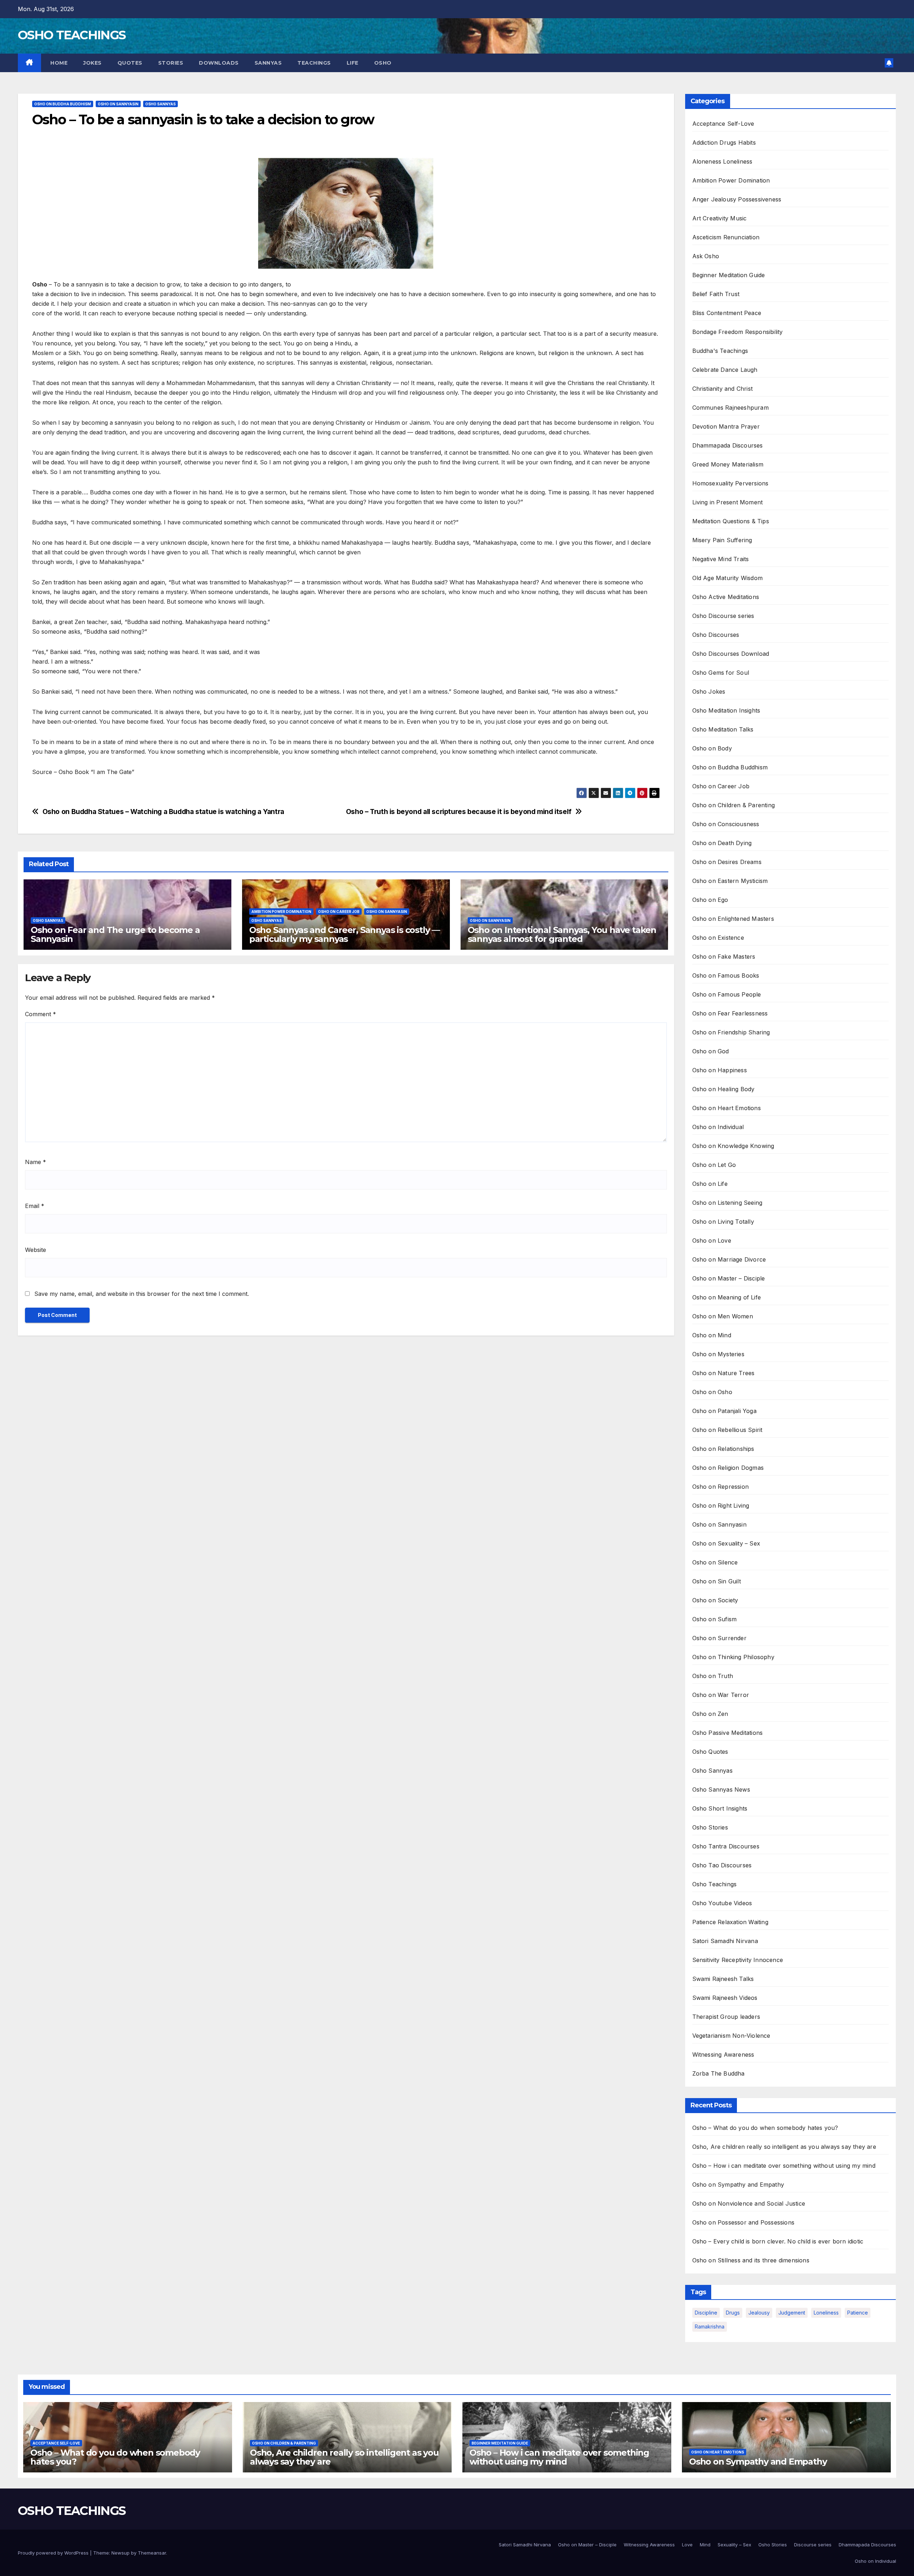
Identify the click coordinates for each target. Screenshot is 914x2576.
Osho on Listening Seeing (727, 1203)
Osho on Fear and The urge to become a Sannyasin (115, 934)
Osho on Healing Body (724, 1089)
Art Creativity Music (720, 218)
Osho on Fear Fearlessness (730, 1013)
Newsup (120, 2553)
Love (687, 2545)
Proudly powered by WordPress (54, 2553)
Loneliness (826, 2313)
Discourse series (813, 2545)
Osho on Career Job (339, 912)
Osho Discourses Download (731, 654)
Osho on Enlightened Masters (733, 919)
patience (858, 2313)
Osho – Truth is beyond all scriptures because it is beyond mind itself (459, 812)
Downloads (219, 63)
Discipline (706, 2313)
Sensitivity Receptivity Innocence (738, 1960)
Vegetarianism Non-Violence (731, 2036)
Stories (171, 63)
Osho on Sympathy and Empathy (738, 2185)
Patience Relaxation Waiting (730, 1922)
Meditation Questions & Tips (731, 521)
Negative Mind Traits (721, 559)
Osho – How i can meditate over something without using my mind (784, 2166)
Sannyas (268, 63)
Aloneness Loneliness (722, 161)
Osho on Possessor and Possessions (744, 2222)
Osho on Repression (721, 1487)
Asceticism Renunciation (726, 237)
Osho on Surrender (719, 1638)
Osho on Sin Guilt (717, 1581)
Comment (41, 1014)
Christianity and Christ (723, 389)
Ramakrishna (710, 2327)
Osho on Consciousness (726, 824)
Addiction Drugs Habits (724, 143)
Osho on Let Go (714, 1165)
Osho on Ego (710, 900)
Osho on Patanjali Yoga (724, 1411)
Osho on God (711, 1051)
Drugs (733, 2313)
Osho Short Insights (720, 1808)
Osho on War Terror (721, 1695)
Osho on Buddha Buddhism (63, 104)
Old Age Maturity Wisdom (728, 578)
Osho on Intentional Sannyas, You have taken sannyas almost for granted (562, 934)
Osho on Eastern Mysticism (730, 881)
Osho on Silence (715, 1562)
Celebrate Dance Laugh (725, 370)
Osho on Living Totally (723, 1222)
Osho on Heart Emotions (727, 1108)
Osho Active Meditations (726, 597)
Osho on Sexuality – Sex (726, 1543)
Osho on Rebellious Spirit (727, 1430)
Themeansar (152, 2553)
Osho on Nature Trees (724, 1373)
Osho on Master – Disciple (729, 1278)
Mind (705, 2545)
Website (36, 1250)
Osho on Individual (718, 1127)
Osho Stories (710, 1827)
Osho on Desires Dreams (727, 862)
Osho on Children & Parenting (734, 805)
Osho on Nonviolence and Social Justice (749, 2203)
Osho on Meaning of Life (727, 1297)
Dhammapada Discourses (728, 445)
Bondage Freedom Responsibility (738, 332)
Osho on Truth (713, 1676)
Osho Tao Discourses (722, 1865)
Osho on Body (712, 748)
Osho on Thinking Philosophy (733, 1657)
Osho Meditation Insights (726, 710)
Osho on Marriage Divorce (729, 1259)
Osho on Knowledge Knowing (733, 1146)
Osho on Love (712, 1240)
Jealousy (759, 2313)
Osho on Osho (712, 1392)
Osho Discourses (716, 635)
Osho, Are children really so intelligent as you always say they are (784, 2147)
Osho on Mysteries (718, 1354)
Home (58, 63)
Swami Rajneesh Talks (723, 1979)
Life (353, 63)
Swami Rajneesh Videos (725, 1998)
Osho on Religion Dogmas (728, 1468)
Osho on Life (710, 1184)
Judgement (792, 2313)
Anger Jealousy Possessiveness (737, 199)
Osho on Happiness (720, 1070)
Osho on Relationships (723, 1449)
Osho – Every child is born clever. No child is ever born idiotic (778, 2241)
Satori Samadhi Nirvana (725, 1941)
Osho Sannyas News (721, 1789)
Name (36, 1162)
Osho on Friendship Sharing (731, 1032)
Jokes (92, 63)
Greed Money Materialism (728, 464)
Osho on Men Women (723, 1316)
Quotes (130, 63)
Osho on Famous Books (726, 975)
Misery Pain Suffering (722, 540)
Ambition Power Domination (281, 912)
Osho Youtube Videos (722, 1903)
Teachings (314, 63)
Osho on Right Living (721, 1506)
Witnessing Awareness (723, 2055)
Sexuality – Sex (734, 2545)
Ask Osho (706, 256)
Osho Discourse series (723, 616)
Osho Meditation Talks (723, 729)
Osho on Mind (712, 1335)
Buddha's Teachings (720, 351)
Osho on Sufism (715, 1619)
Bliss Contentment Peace (727, 313)
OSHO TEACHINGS (72, 35)
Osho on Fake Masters (724, 957)
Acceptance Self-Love (723, 124)
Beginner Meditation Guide (729, 275)
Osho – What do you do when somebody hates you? (765, 2128)
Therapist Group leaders (726, 2017)
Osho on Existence (718, 938)
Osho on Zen (710, 1714)
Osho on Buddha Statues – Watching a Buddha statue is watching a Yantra (163, 812)
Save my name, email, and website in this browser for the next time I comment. (142, 1294)
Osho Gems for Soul (721, 673)
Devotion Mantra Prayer (726, 426)
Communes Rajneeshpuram (730, 408)
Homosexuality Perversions (730, 483)
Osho (383, 63)
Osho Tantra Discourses (726, 1846)
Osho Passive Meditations (728, 1733)
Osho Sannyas (160, 104)
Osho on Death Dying (722, 843)
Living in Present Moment (728, 502)
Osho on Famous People (727, 994)
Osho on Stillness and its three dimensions (751, 2260)
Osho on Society (715, 1600)
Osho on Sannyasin (118, 104)
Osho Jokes (709, 692)
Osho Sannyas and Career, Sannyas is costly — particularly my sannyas (345, 934)
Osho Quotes (710, 1752)
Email (35, 1206)
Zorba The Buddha (719, 2073)
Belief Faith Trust (716, 294)
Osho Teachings (715, 1884)
